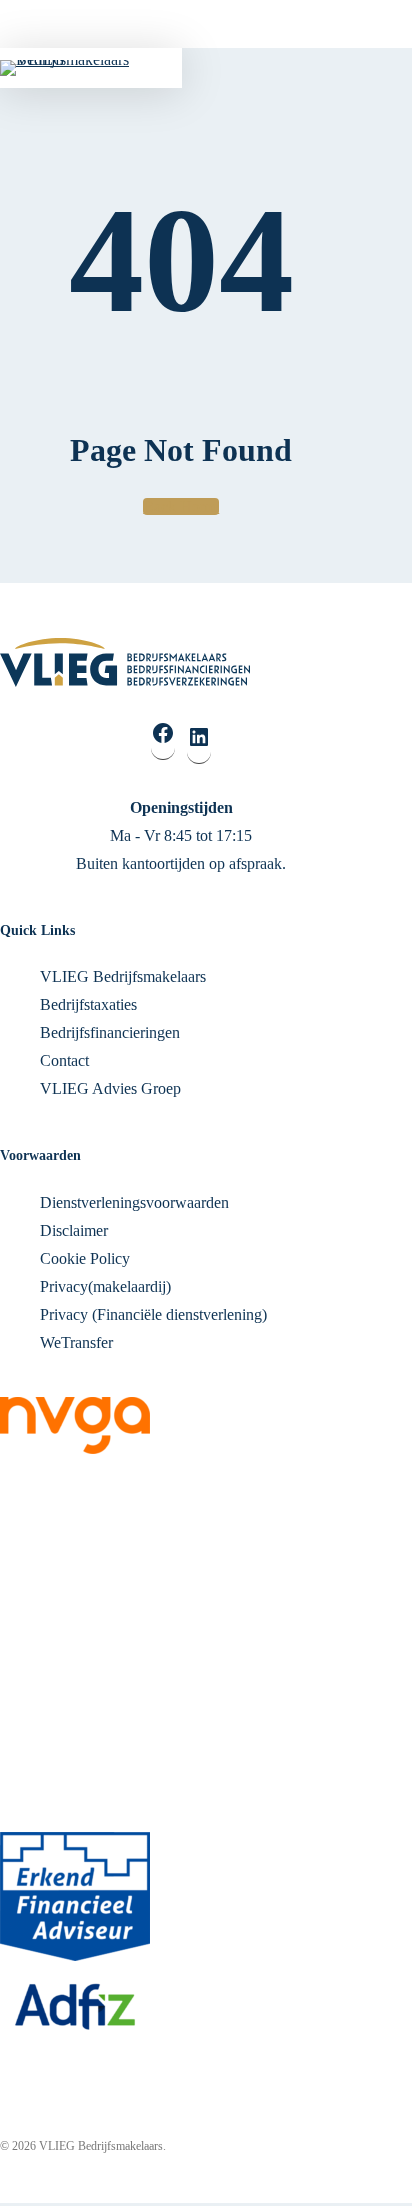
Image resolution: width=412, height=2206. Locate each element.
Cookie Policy (85, 1258)
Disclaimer (74, 1230)
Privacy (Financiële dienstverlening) (153, 1314)
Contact (64, 1060)
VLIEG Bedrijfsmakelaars (123, 976)
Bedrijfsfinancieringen (110, 1032)
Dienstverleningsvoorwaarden (134, 1202)
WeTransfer (76, 1342)
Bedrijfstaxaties (88, 1004)
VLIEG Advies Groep (110, 1088)
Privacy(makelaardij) (105, 1286)
